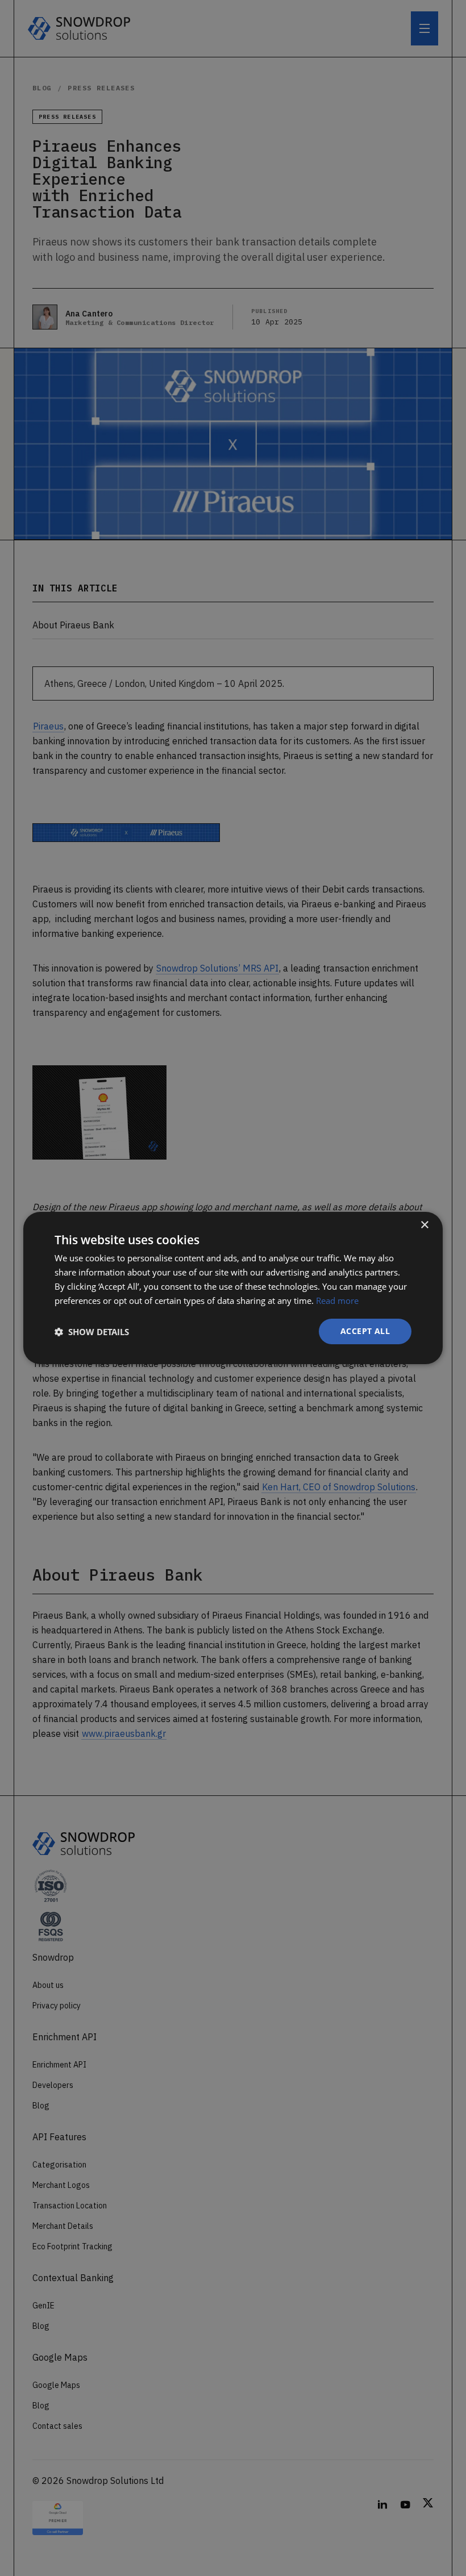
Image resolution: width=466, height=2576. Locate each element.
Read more (337, 1300)
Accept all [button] (365, 1331)
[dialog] (233, 1288)
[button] (92, 1332)
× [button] (424, 1225)
